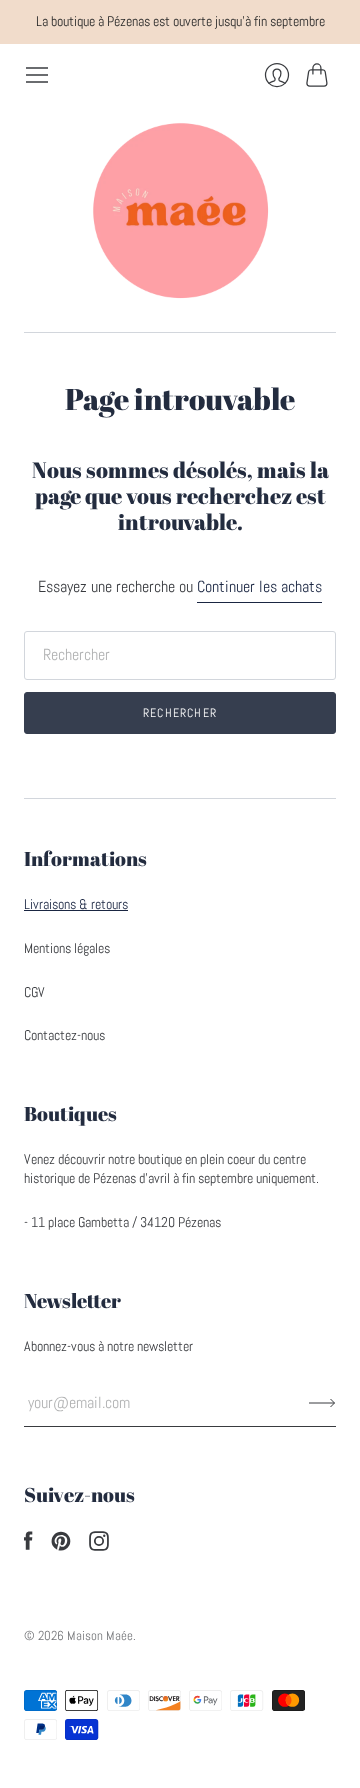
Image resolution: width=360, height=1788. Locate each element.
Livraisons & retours (76, 904)
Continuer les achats (259, 586)
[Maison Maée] (180, 210)
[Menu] (37, 75)
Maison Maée (100, 1635)
